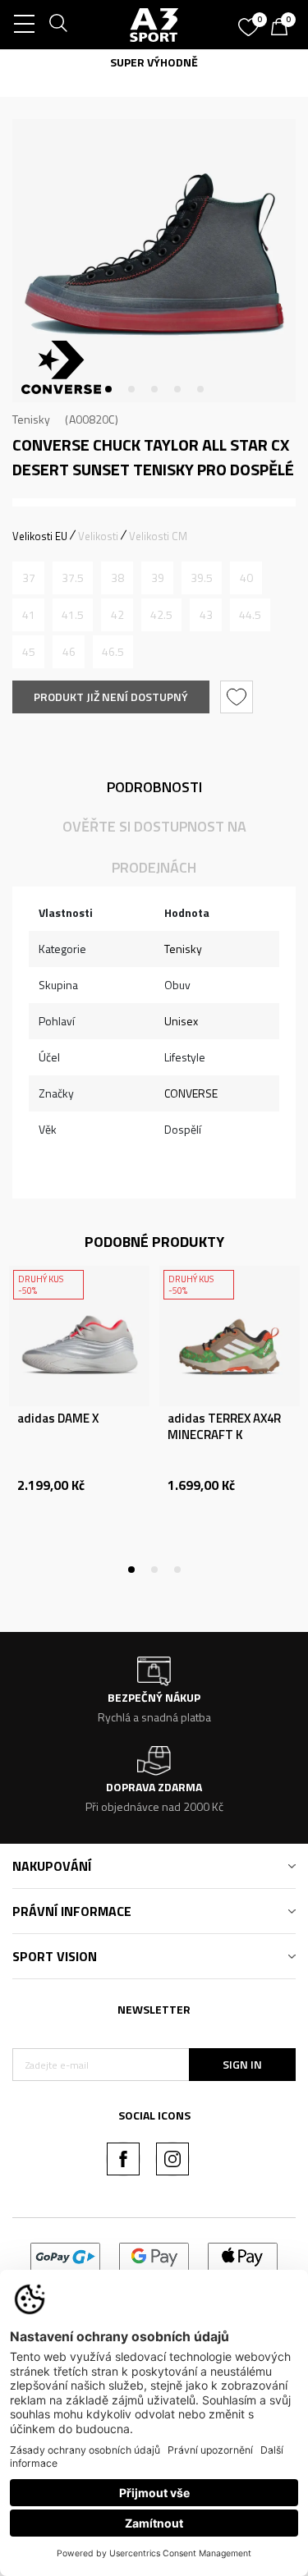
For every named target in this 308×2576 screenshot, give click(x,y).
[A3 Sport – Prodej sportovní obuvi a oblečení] (154, 25)
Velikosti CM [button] (158, 536)
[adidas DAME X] (79, 1336)
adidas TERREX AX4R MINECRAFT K (224, 1427)
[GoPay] (65, 2255)
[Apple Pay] (243, 2255)
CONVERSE (191, 1093)
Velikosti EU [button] (40, 536)
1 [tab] (108, 389)
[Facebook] (123, 2159)
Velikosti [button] (98, 536)
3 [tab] (154, 389)
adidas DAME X (58, 1419)
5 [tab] (200, 389)
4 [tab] (177, 389)
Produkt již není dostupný (111, 697)
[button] (239, 697)
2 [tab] (131, 389)
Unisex (181, 1021)
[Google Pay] (154, 2255)
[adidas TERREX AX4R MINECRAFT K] (230, 1336)
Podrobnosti (154, 787)
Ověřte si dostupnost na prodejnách (154, 847)
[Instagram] (172, 2159)
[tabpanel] (154, 261)
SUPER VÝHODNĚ (154, 62)
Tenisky (31, 419)
